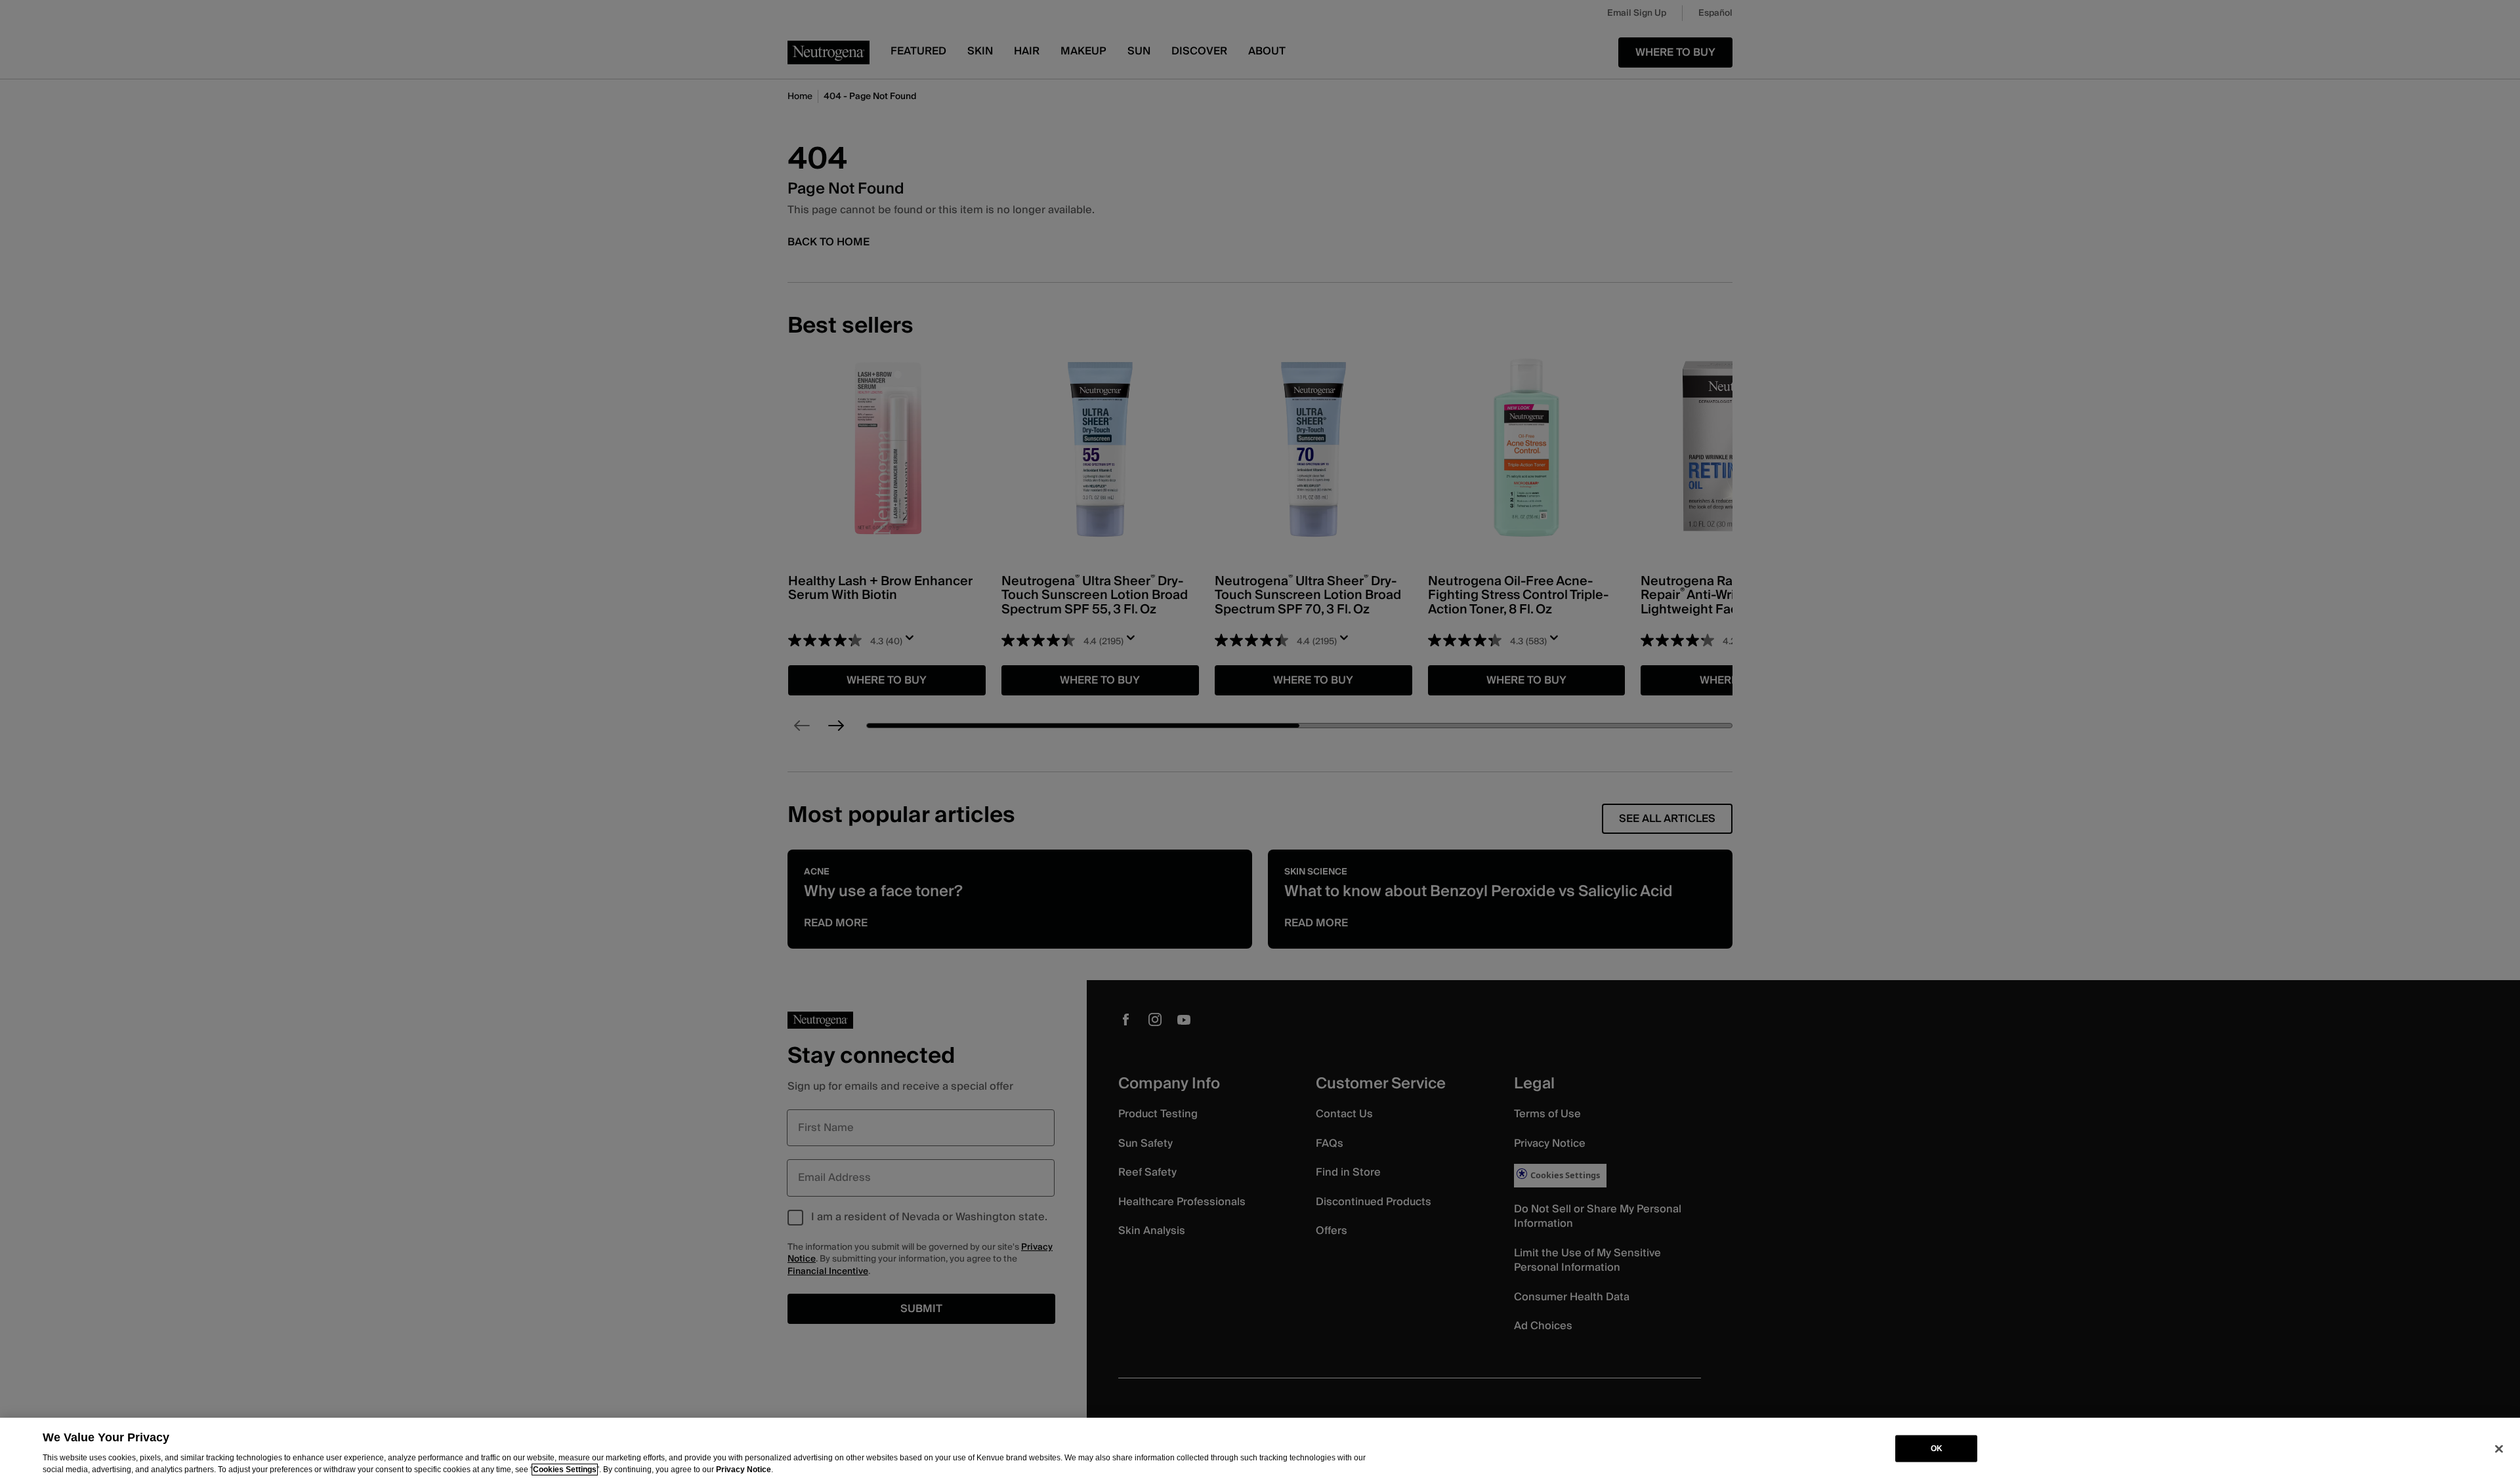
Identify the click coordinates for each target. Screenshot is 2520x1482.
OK (1937, 1449)
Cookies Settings (565, 1470)
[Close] (2499, 1449)
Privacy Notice (744, 1470)
